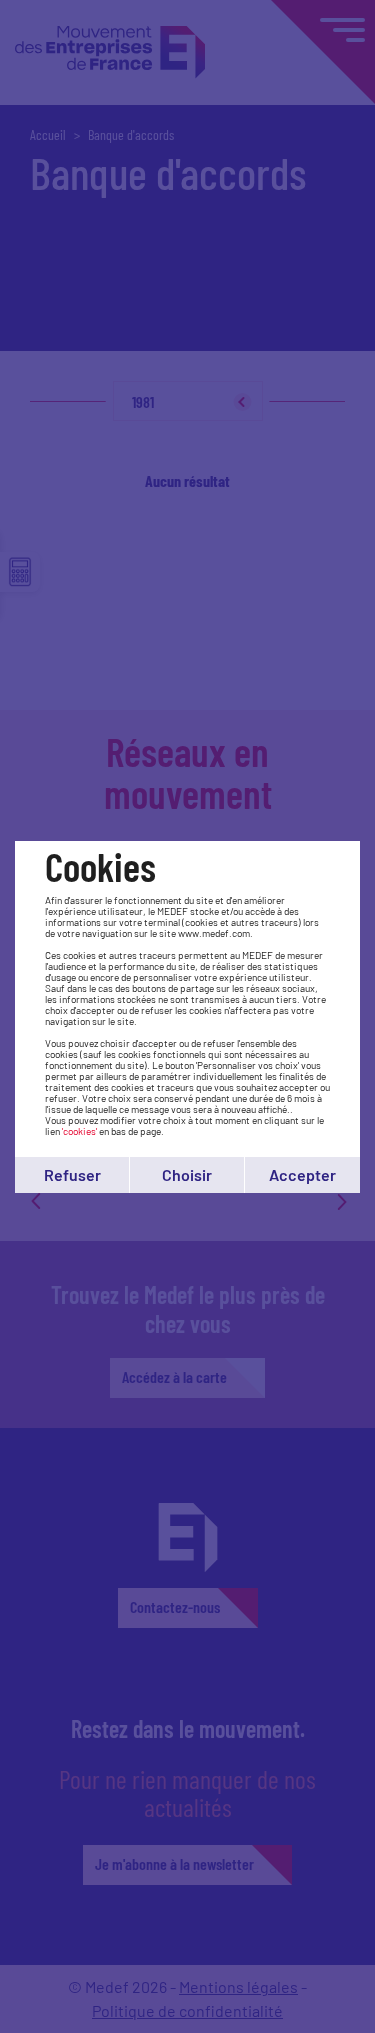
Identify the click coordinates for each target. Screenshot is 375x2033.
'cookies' (79, 1131)
